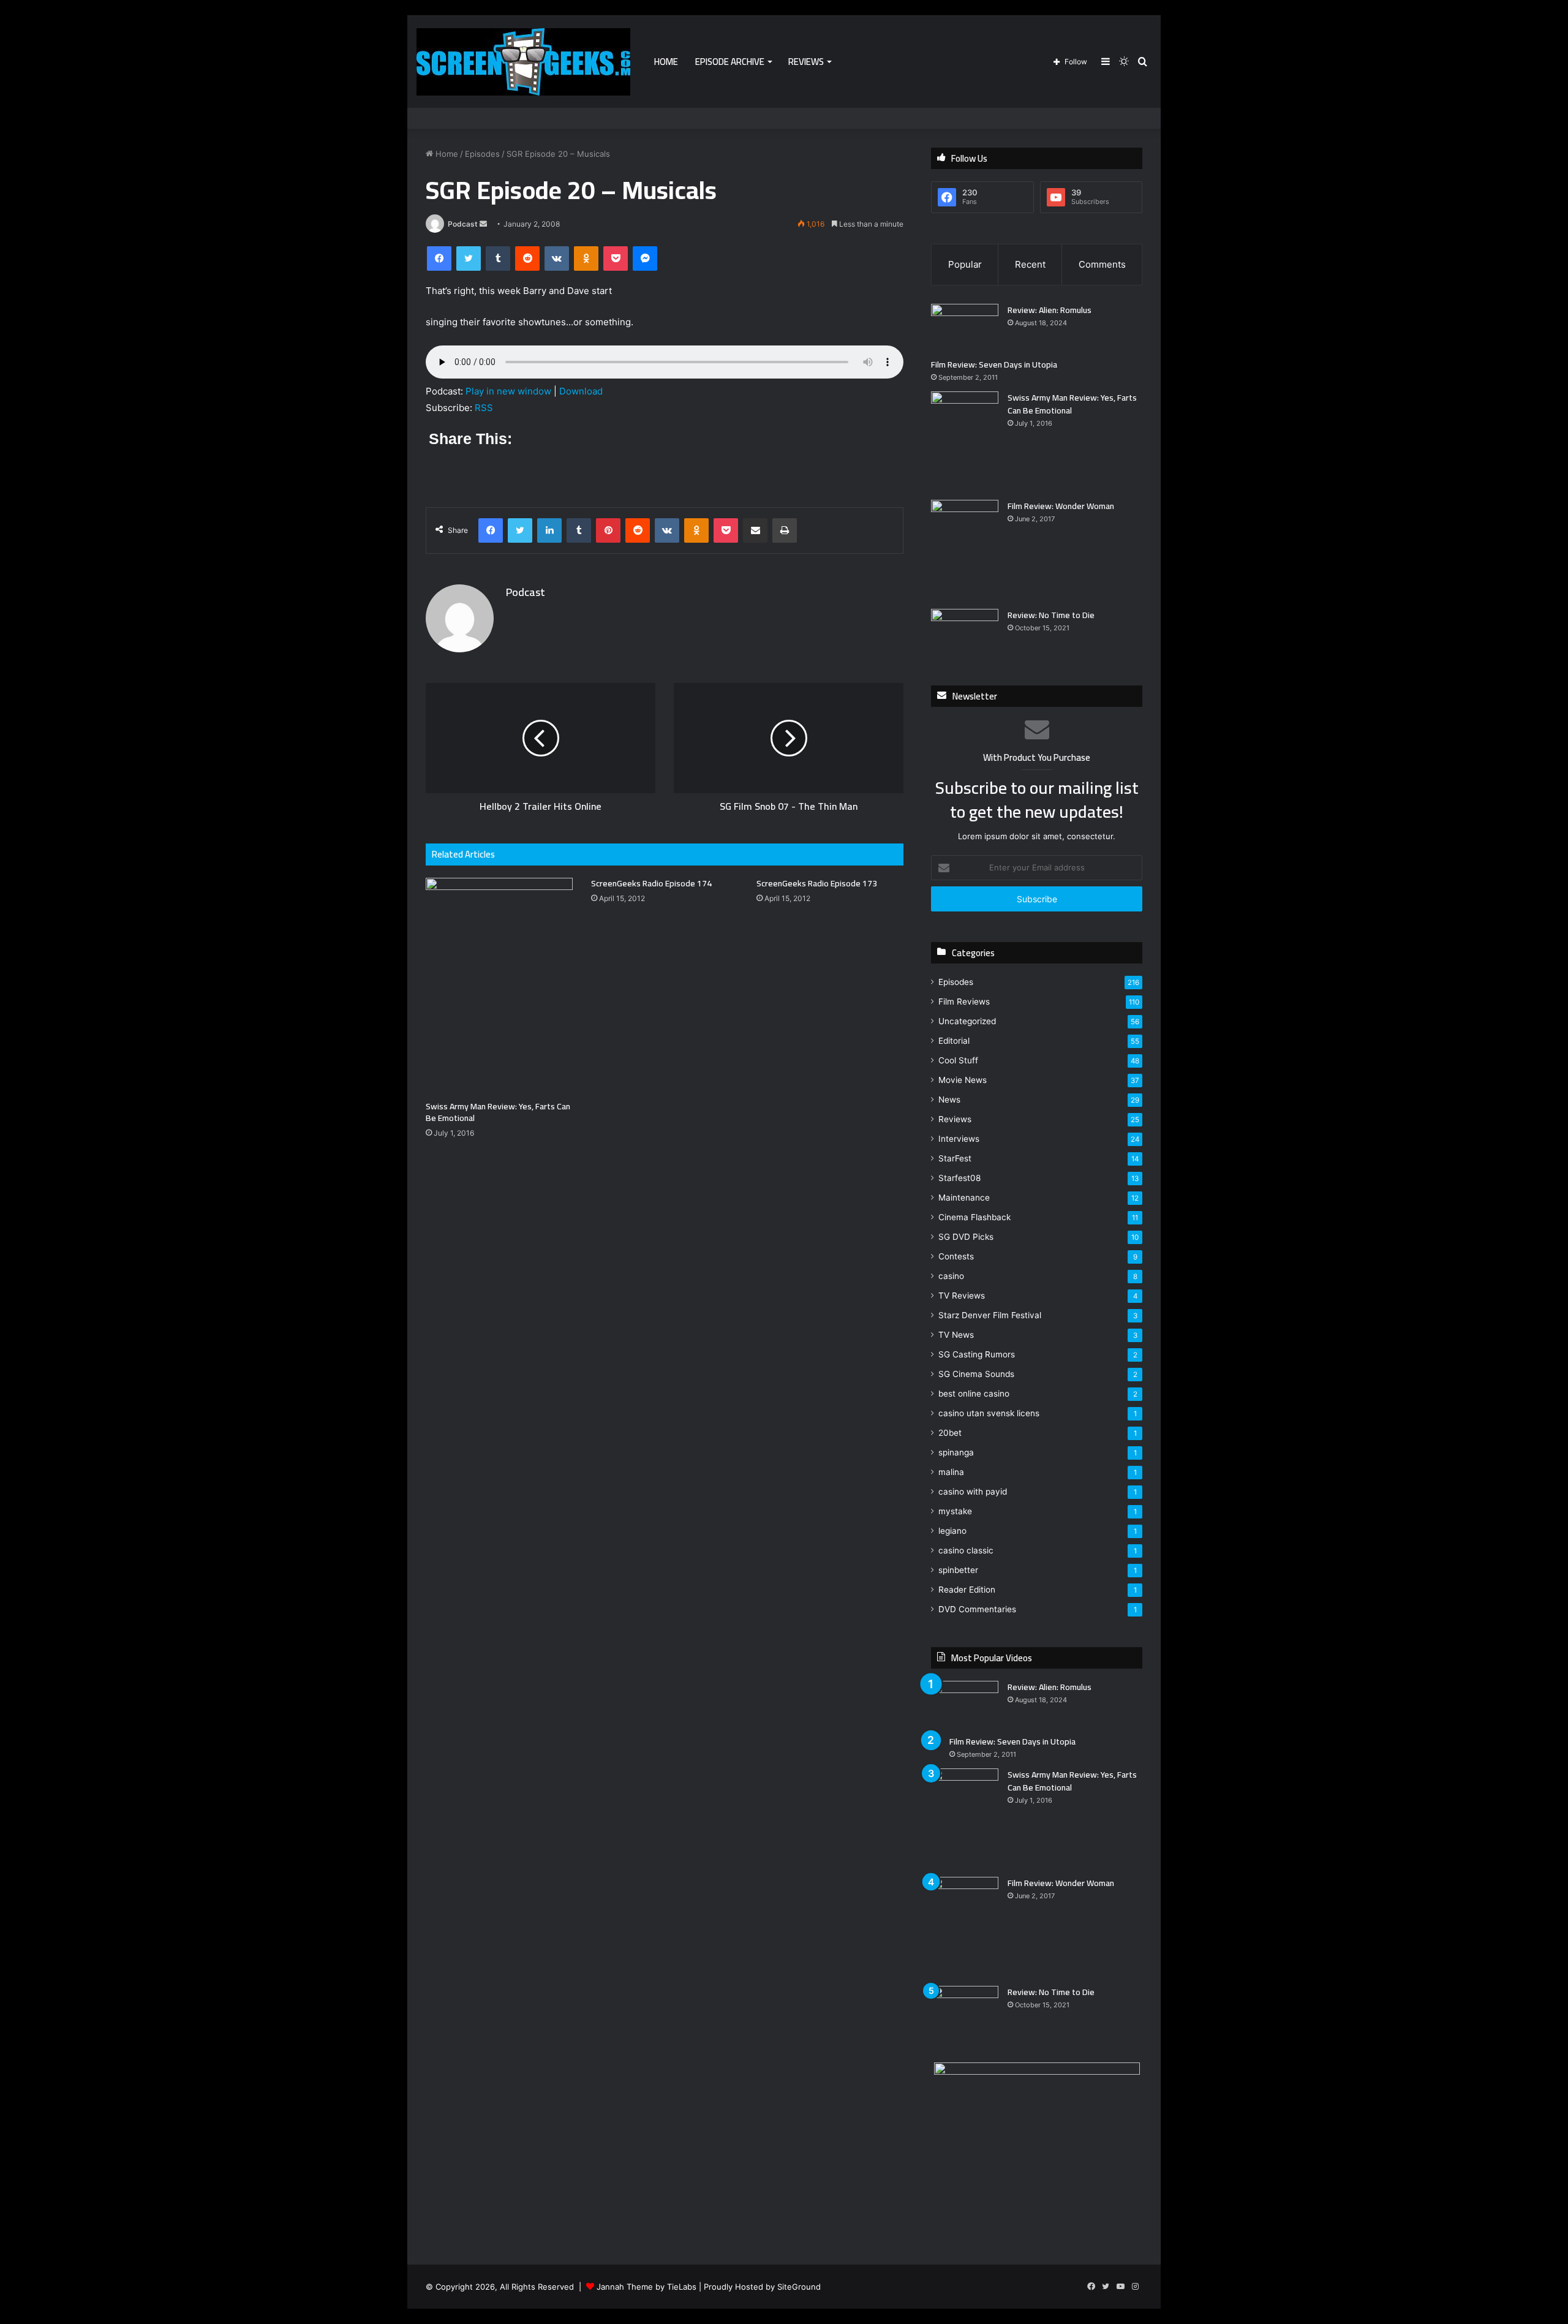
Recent (1030, 264)
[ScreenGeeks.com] (523, 62)
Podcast (463, 224)
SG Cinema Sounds (976, 1374)
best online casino (974, 1394)
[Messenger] (645, 258)
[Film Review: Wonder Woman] (965, 550)
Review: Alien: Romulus (1050, 310)
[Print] (785, 530)
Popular (965, 264)
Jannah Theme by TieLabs (646, 2287)
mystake (955, 1511)
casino (951, 1276)
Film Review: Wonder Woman (1061, 506)
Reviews (806, 62)
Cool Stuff (958, 1060)
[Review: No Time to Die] (965, 632)
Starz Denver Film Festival (990, 1315)
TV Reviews (962, 1296)
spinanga (956, 1452)
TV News (956, 1335)
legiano (952, 1531)
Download (581, 391)
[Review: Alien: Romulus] (965, 327)
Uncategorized (967, 1021)
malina (951, 1472)
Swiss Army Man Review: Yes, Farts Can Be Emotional (498, 1112)
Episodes (482, 154)
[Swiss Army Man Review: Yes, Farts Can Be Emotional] (499, 986)
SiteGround (799, 2287)
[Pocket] (616, 258)
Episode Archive (730, 62)
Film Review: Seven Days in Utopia (994, 364)
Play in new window (508, 391)
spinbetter (958, 1570)
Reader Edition (967, 1590)
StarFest (955, 1158)
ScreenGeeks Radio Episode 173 (817, 883)
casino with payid (973, 1492)
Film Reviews (964, 1002)
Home (666, 62)
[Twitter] (469, 258)
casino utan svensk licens (989, 1413)
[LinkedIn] (549, 530)
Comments (1102, 264)
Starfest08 (959, 1178)
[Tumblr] (498, 258)
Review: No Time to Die (1051, 615)
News (949, 1100)
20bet (950, 1433)
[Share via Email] (755, 530)
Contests (956, 1256)
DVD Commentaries (977, 1609)
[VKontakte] (557, 258)
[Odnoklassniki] (586, 258)
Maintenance (964, 1198)
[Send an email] (483, 224)
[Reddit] (527, 258)
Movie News (963, 1080)
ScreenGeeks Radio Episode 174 (651, 883)
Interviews (959, 1139)
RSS (484, 408)
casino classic (966, 1550)
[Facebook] (439, 258)
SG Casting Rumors (977, 1354)
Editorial (954, 1041)
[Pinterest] (608, 530)
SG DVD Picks (966, 1237)
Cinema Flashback (974, 1217)
